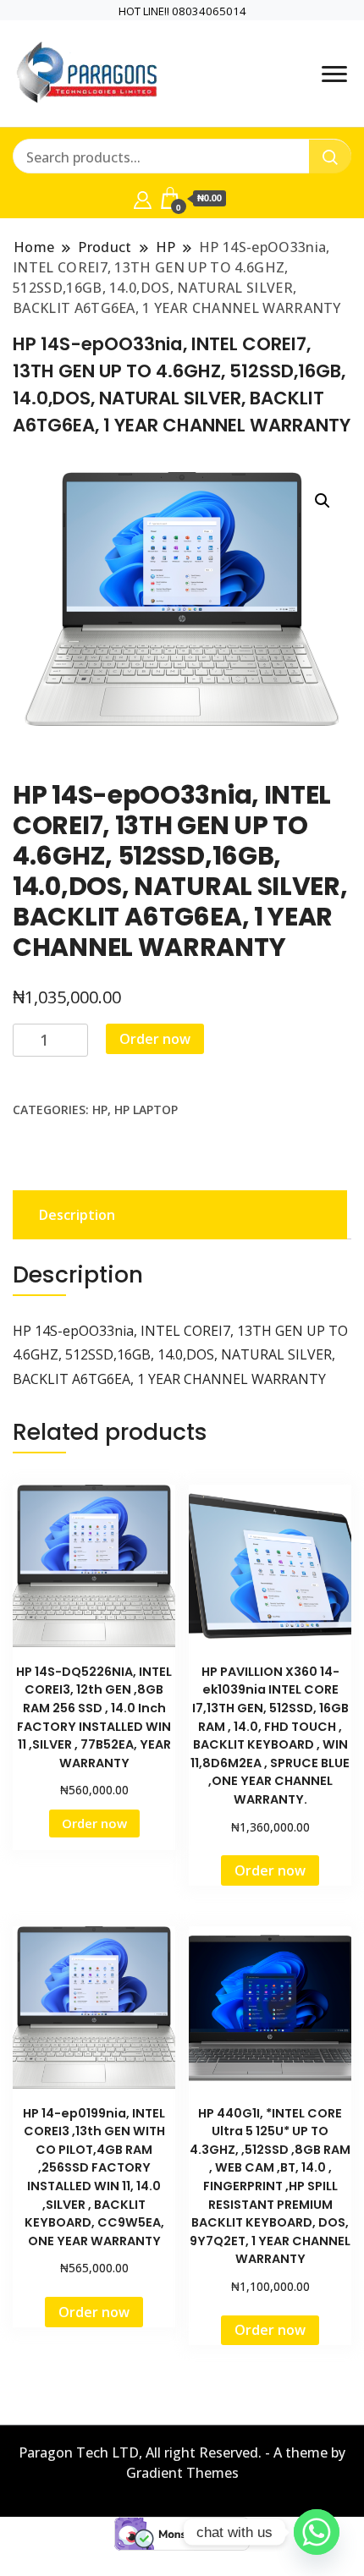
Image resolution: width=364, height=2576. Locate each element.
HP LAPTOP (146, 1109)
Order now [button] (94, 1823)
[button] (323, 501)
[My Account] (143, 198)
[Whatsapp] (317, 2532)
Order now (155, 1039)
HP (100, 1109)
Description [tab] (77, 1215)
